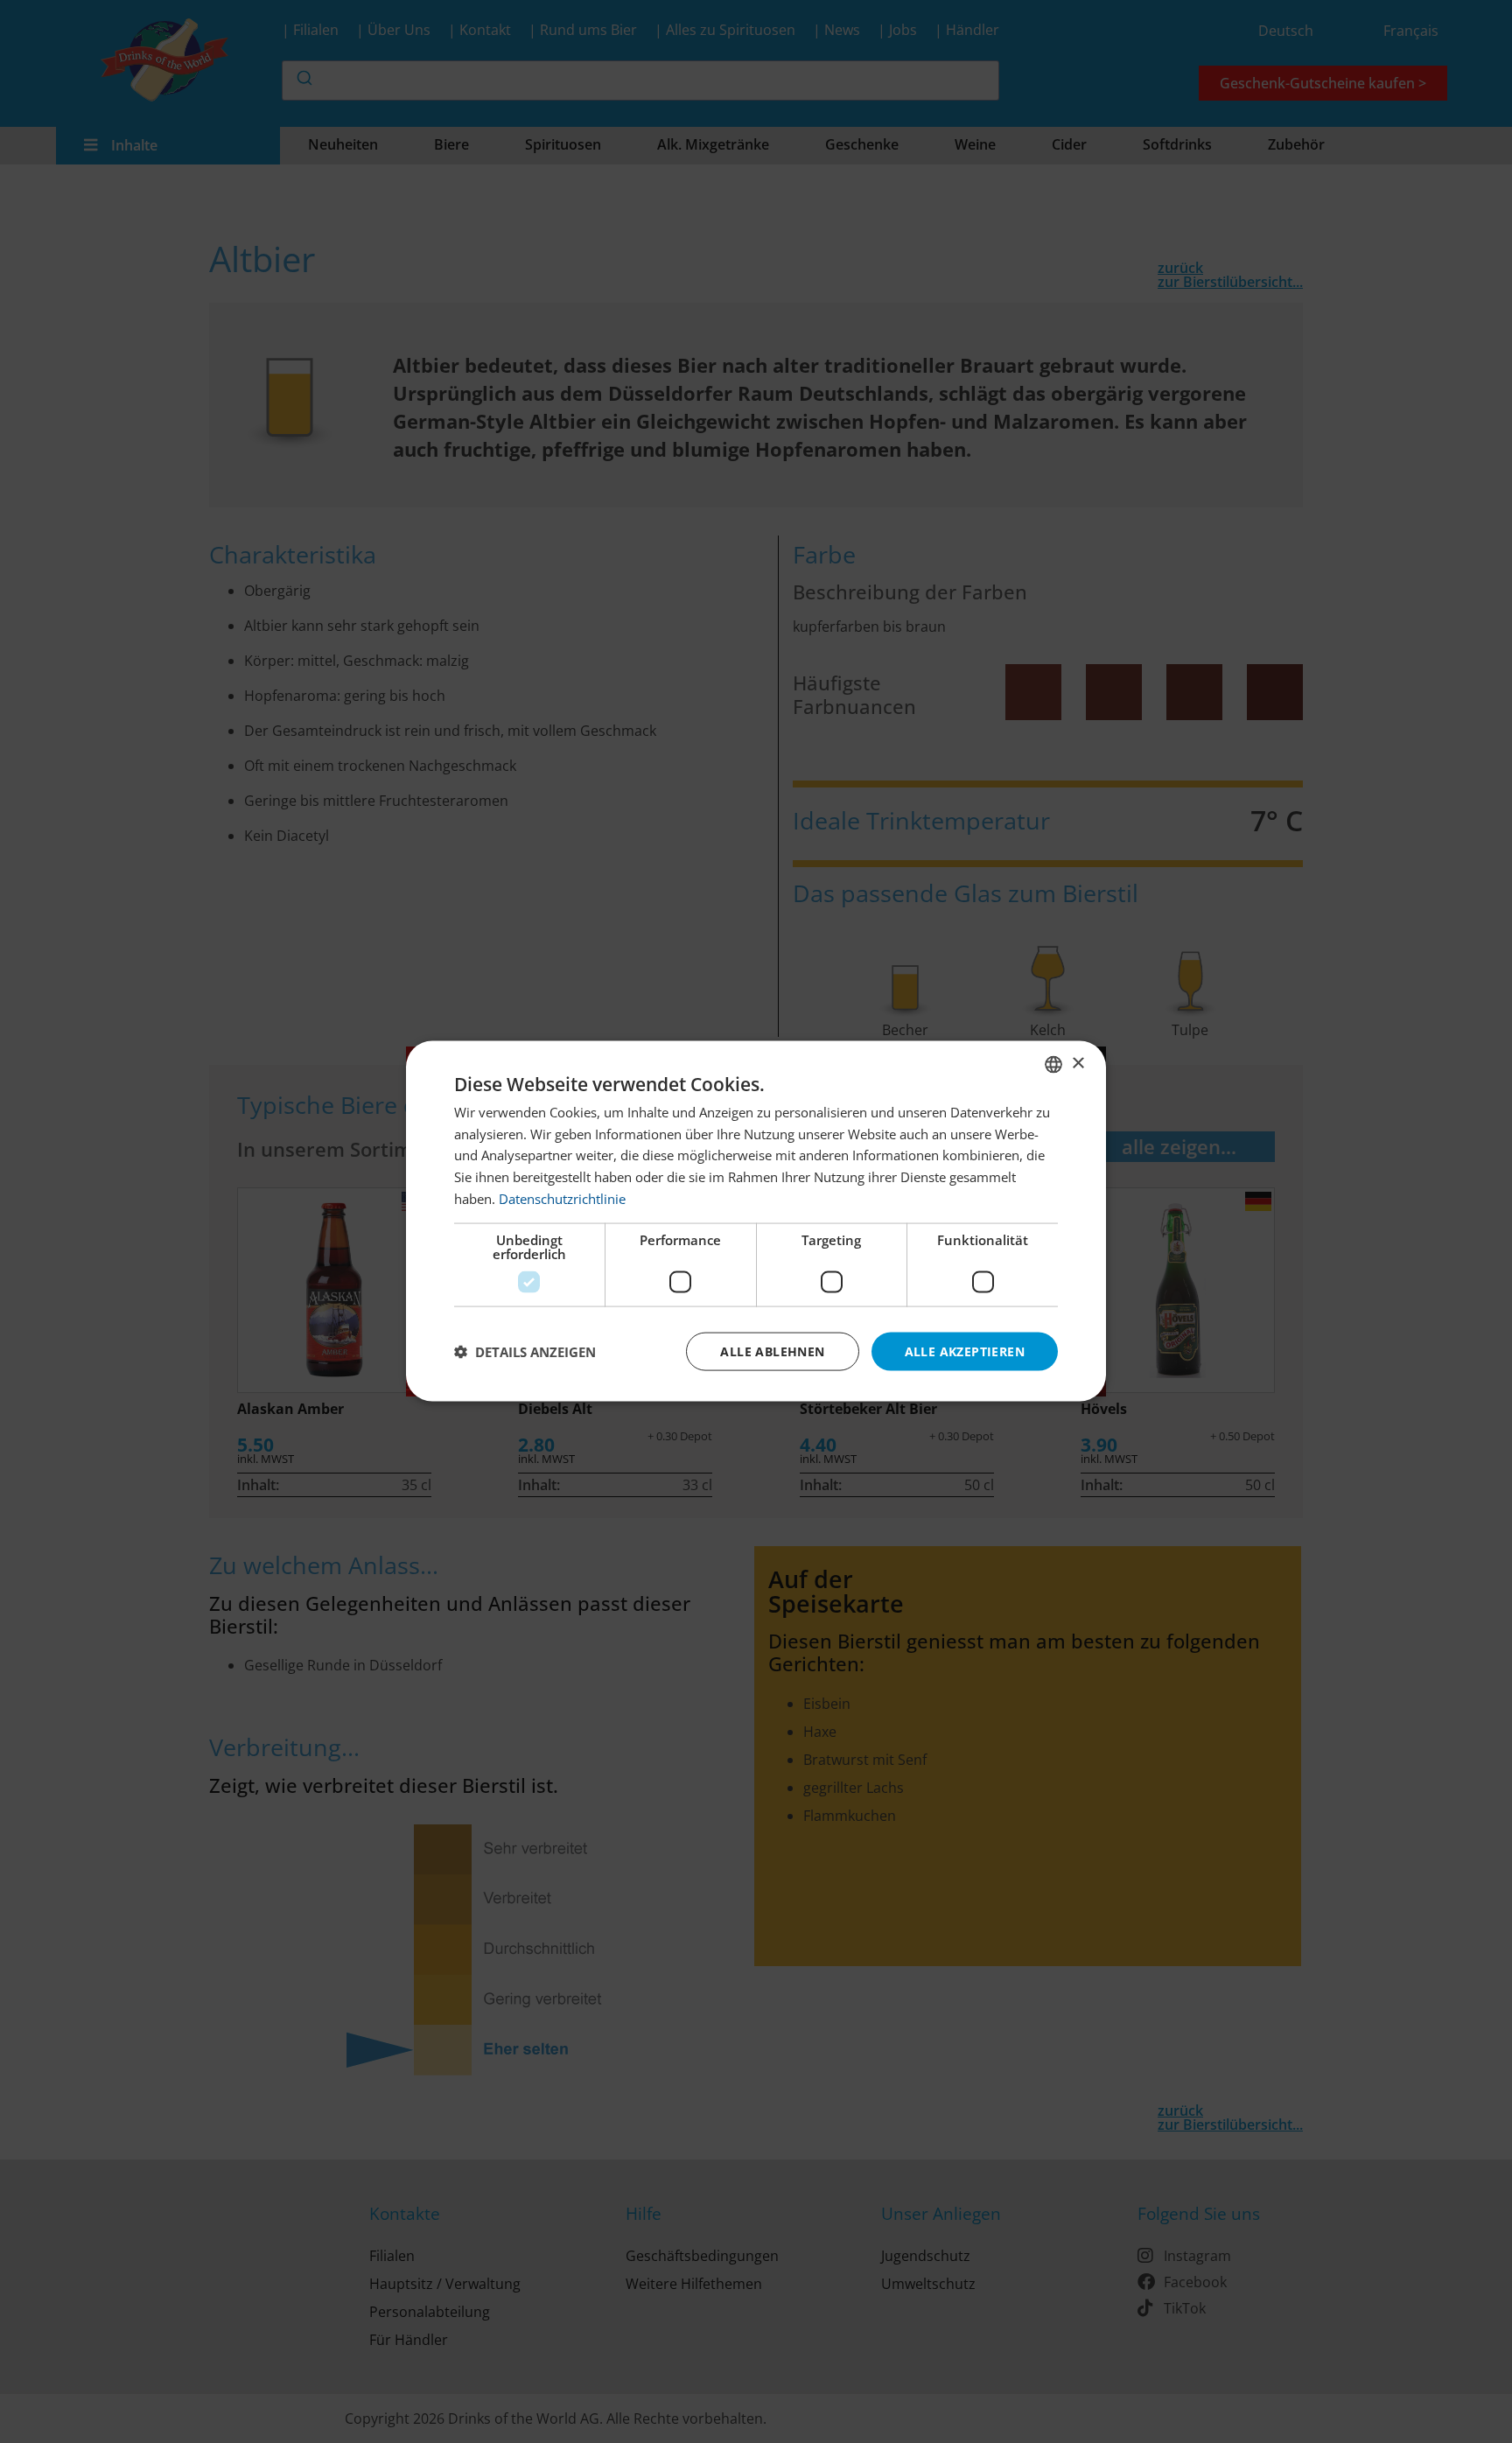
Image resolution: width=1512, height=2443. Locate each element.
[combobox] (1053, 1065)
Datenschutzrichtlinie (562, 1199)
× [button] (1078, 1064)
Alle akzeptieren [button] (965, 1351)
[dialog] (756, 1222)
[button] (525, 1352)
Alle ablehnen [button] (772, 1351)
